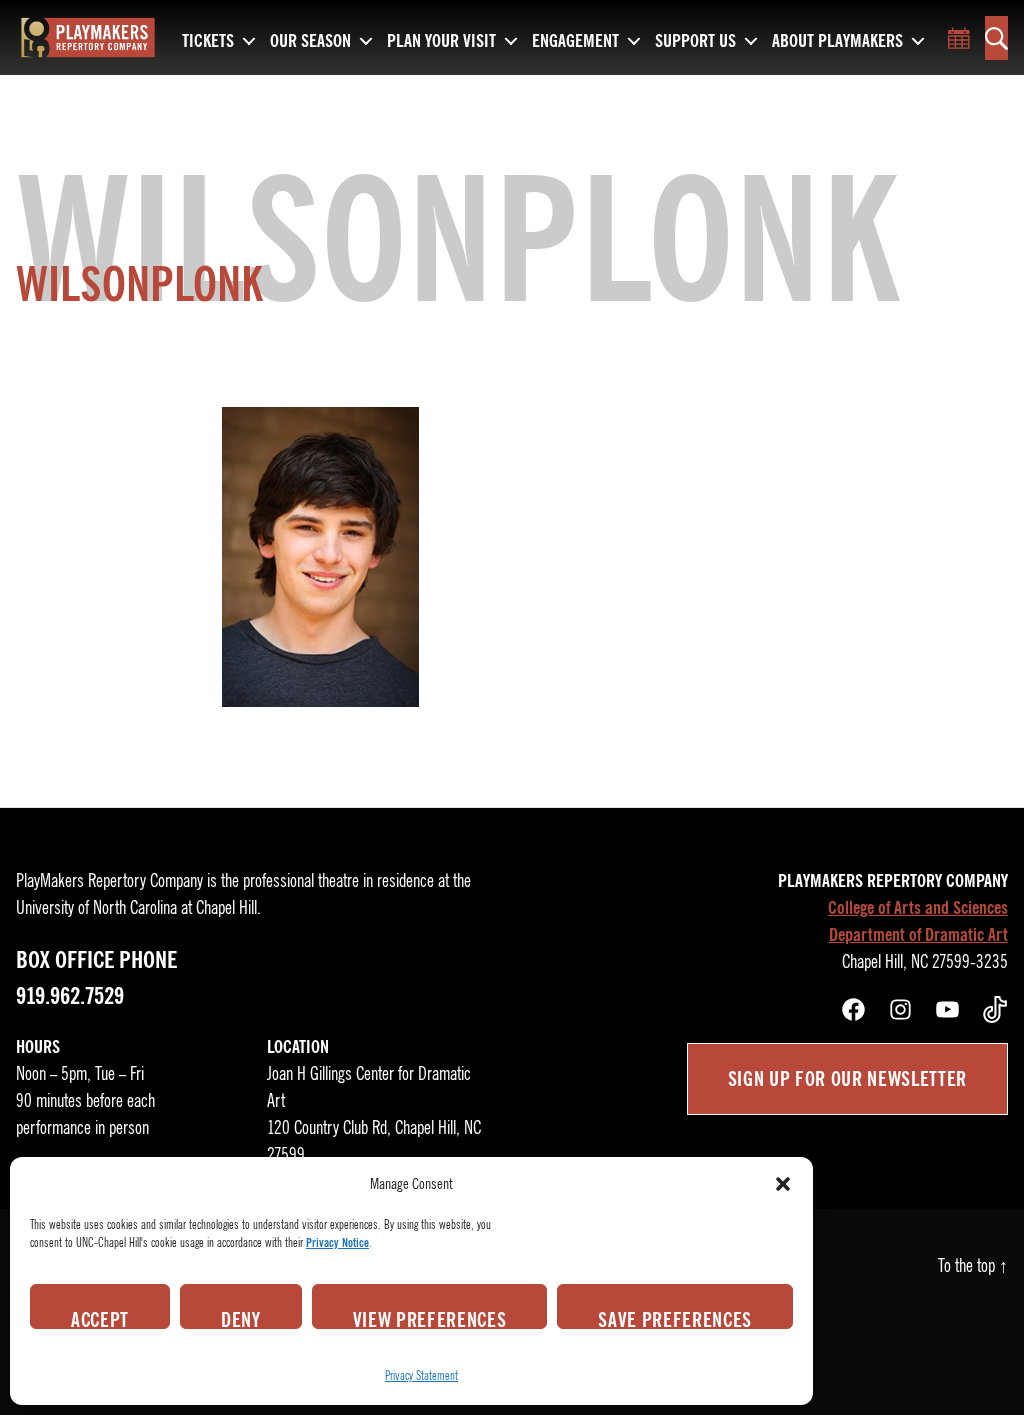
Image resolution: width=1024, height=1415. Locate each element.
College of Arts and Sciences (918, 908)
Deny (241, 1318)
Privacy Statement (421, 1375)
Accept (100, 1318)
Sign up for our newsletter (847, 1079)
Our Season (310, 42)
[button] (783, 1184)
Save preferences (675, 1318)
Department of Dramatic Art (918, 935)
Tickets (208, 42)
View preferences (430, 1318)
